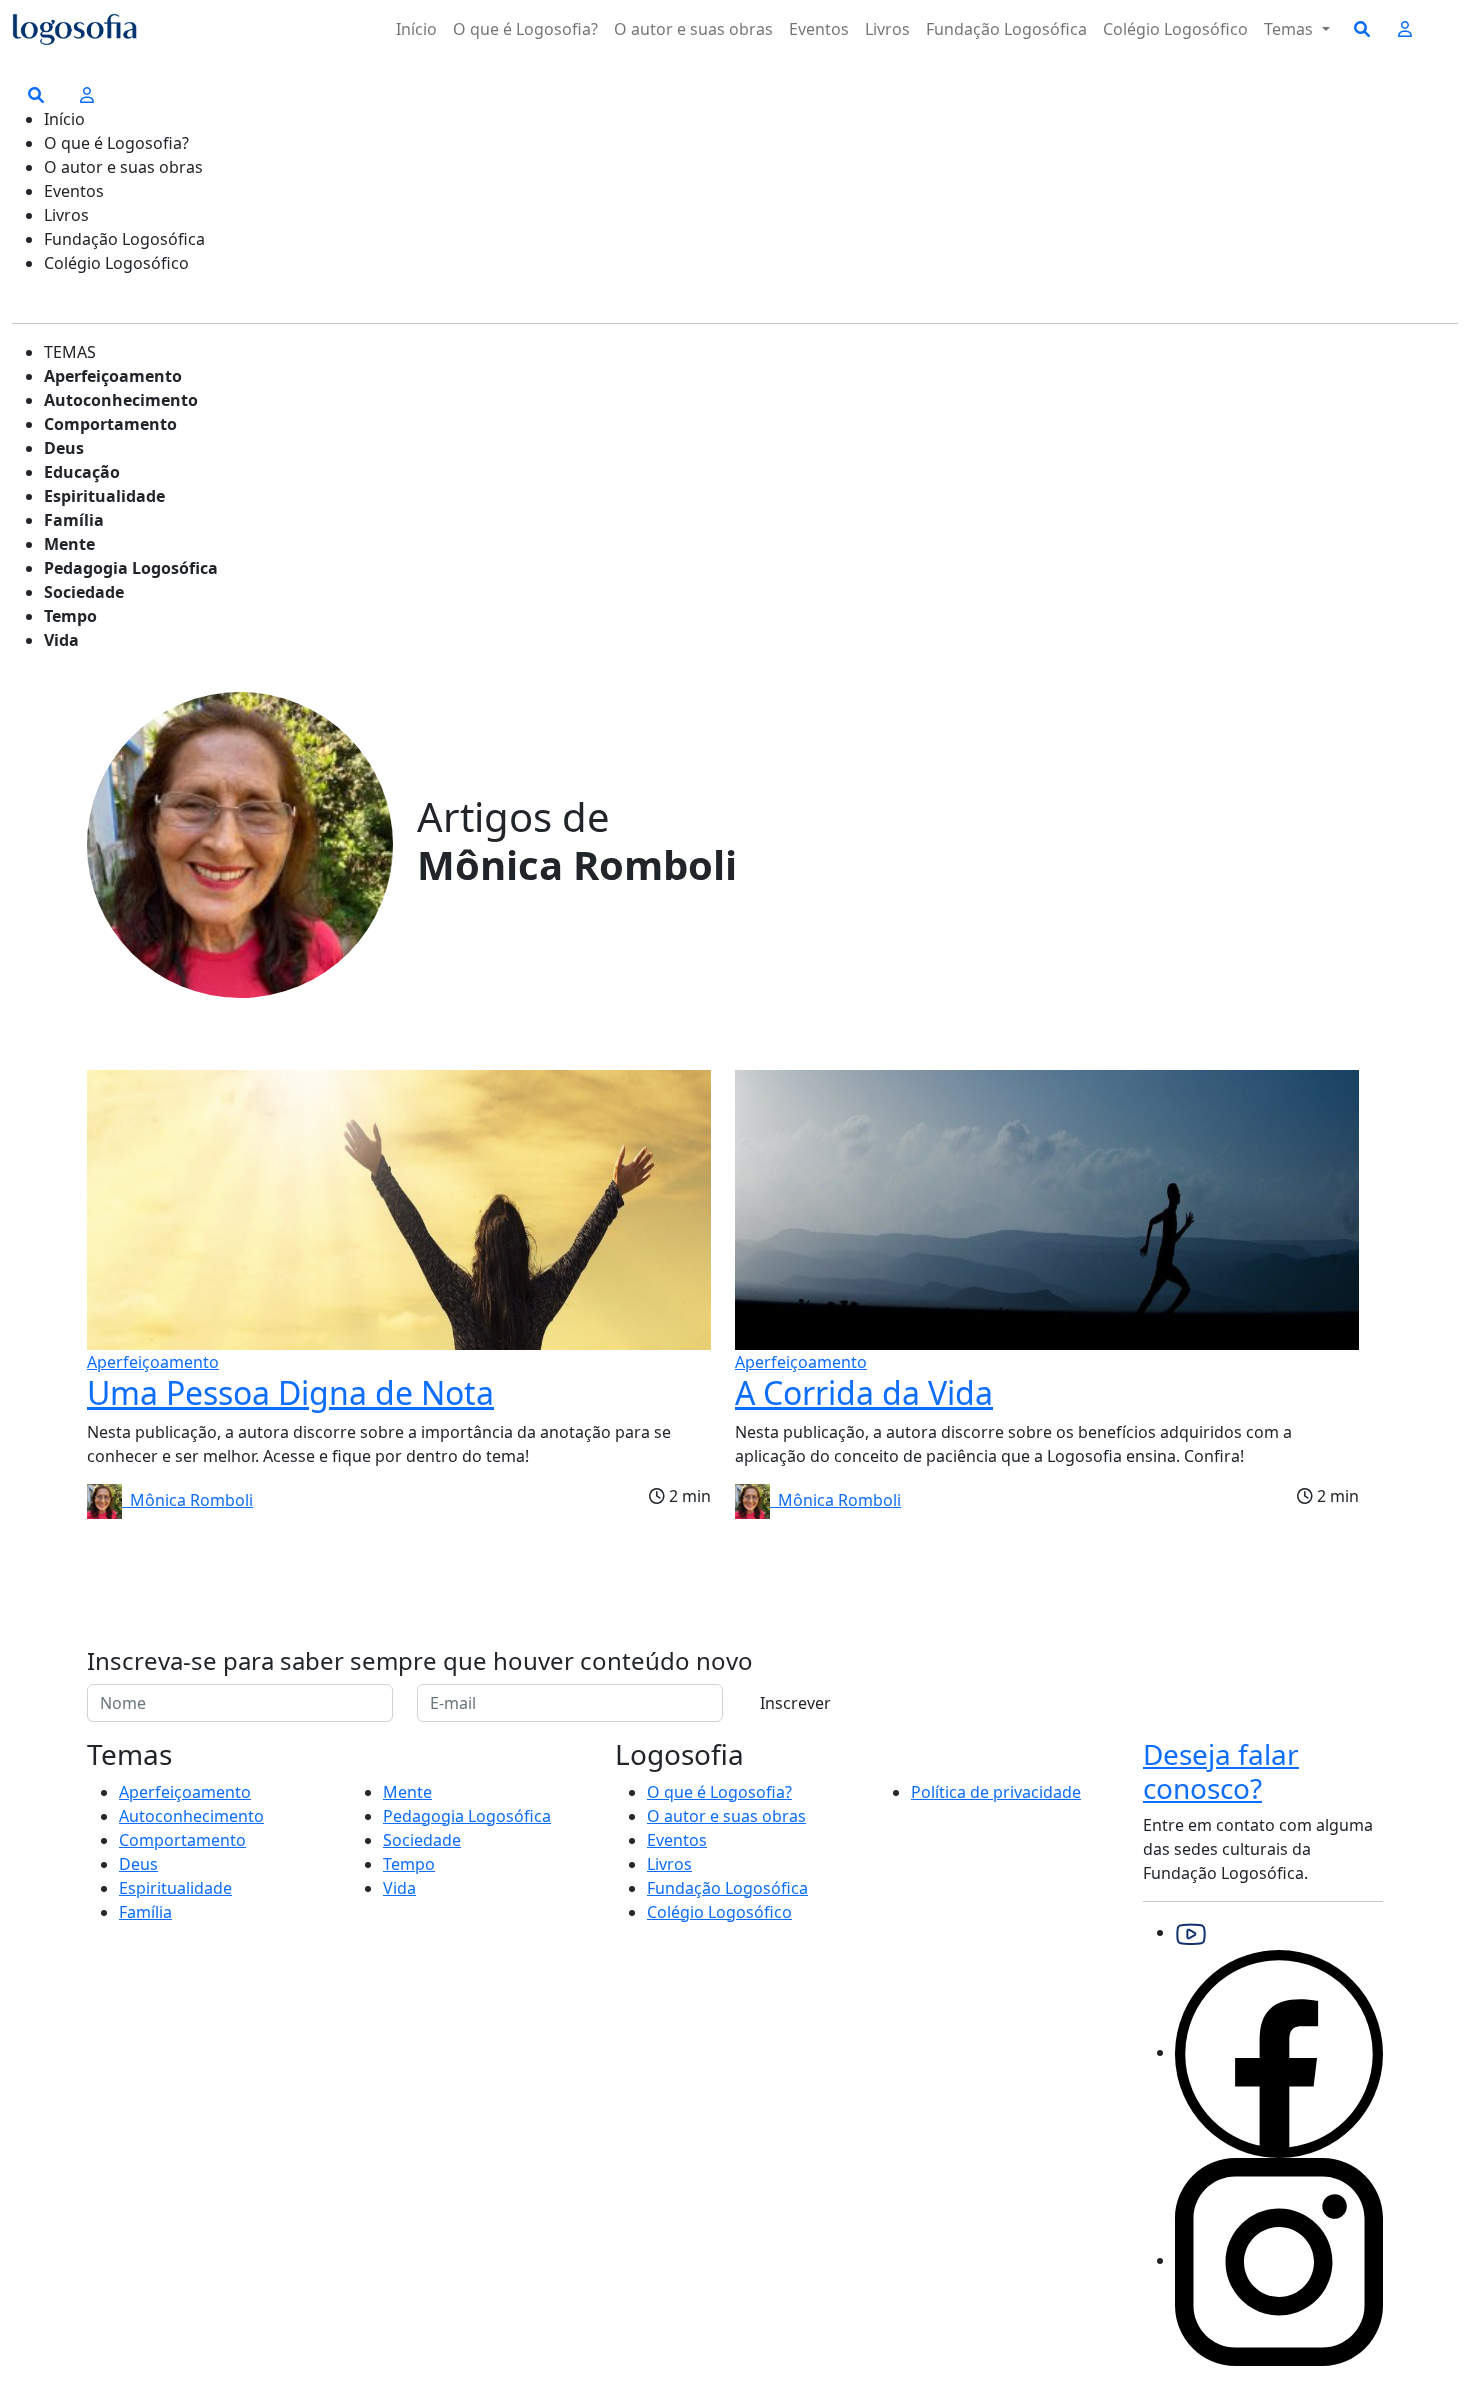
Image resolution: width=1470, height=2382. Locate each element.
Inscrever (795, 1703)
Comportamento (110, 424)
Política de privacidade (996, 1792)
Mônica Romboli (187, 1500)
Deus (64, 448)
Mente (69, 544)
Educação (82, 472)
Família (74, 520)
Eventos (819, 29)
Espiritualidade (104, 496)
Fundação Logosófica (1006, 29)
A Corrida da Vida (864, 1392)
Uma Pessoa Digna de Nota (290, 1392)
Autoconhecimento (121, 400)
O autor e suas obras (693, 29)
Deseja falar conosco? (1221, 1771)
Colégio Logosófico (1175, 29)
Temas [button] (1290, 29)
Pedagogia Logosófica (131, 568)
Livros (887, 29)
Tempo (70, 616)
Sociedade (84, 592)
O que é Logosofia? (525, 29)
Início (416, 29)
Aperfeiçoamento (113, 376)
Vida (61, 640)
